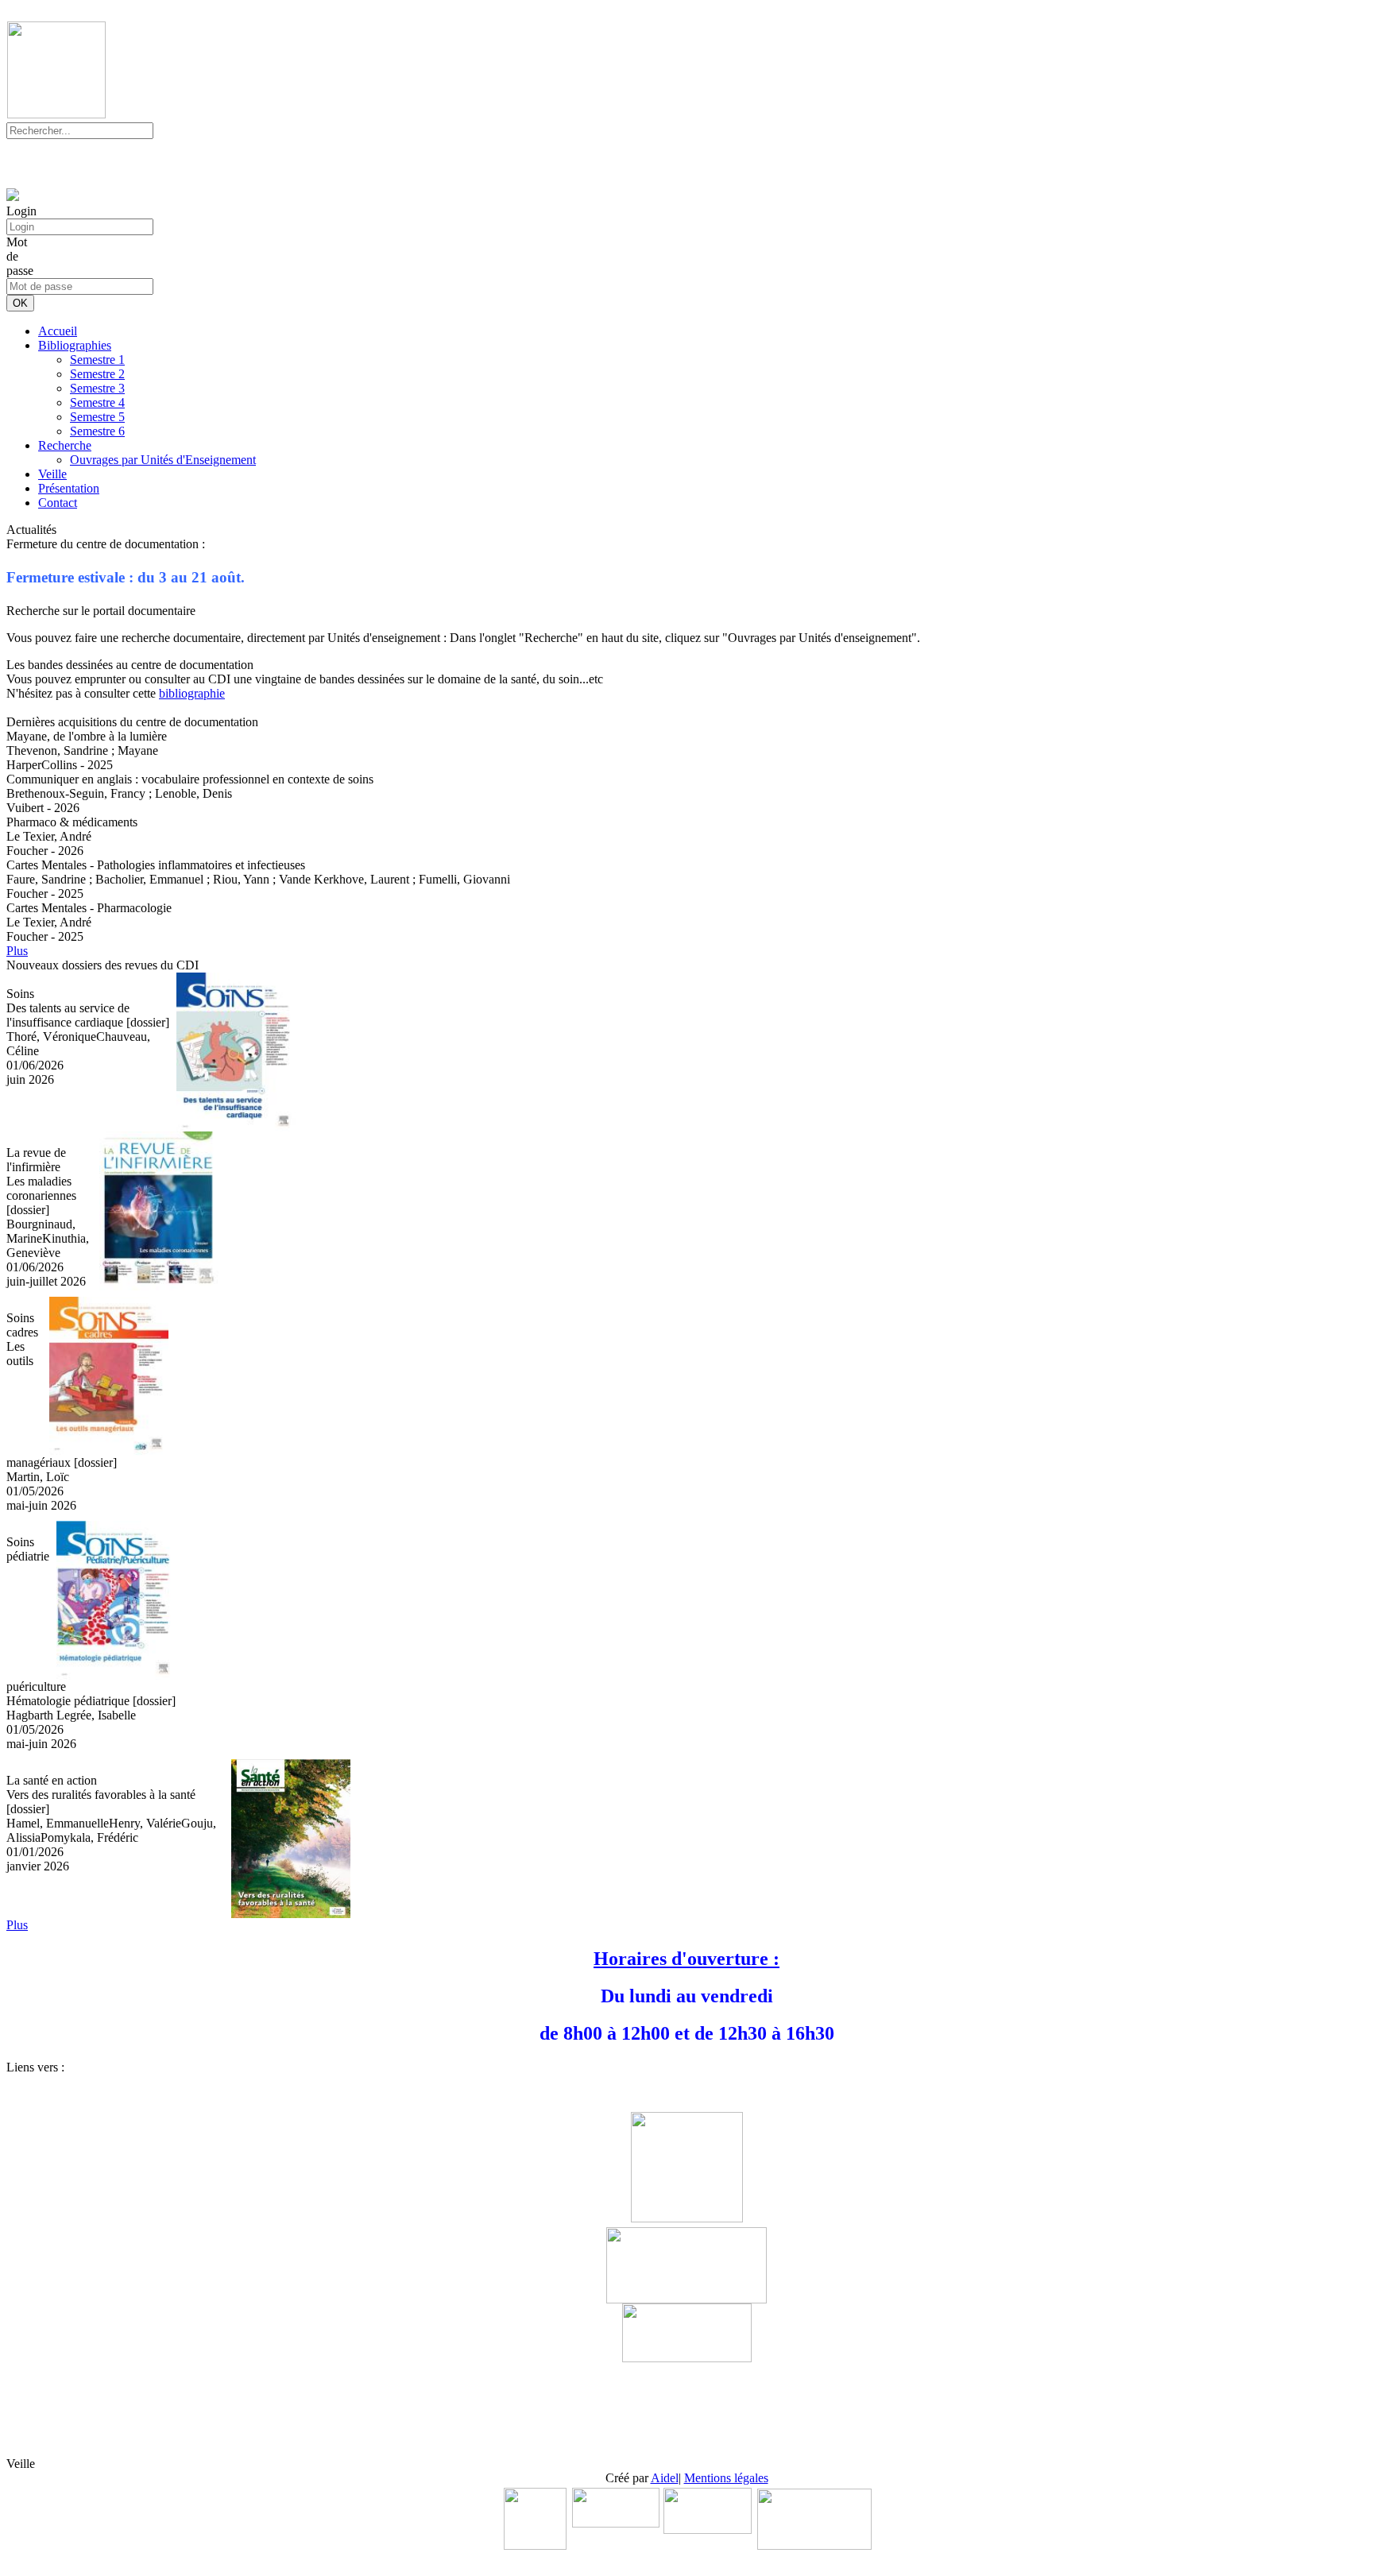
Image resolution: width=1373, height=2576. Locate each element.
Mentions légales (726, 2478)
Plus (17, 951)
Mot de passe (20, 256)
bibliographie (192, 693)
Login (21, 211)
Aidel (665, 2478)
